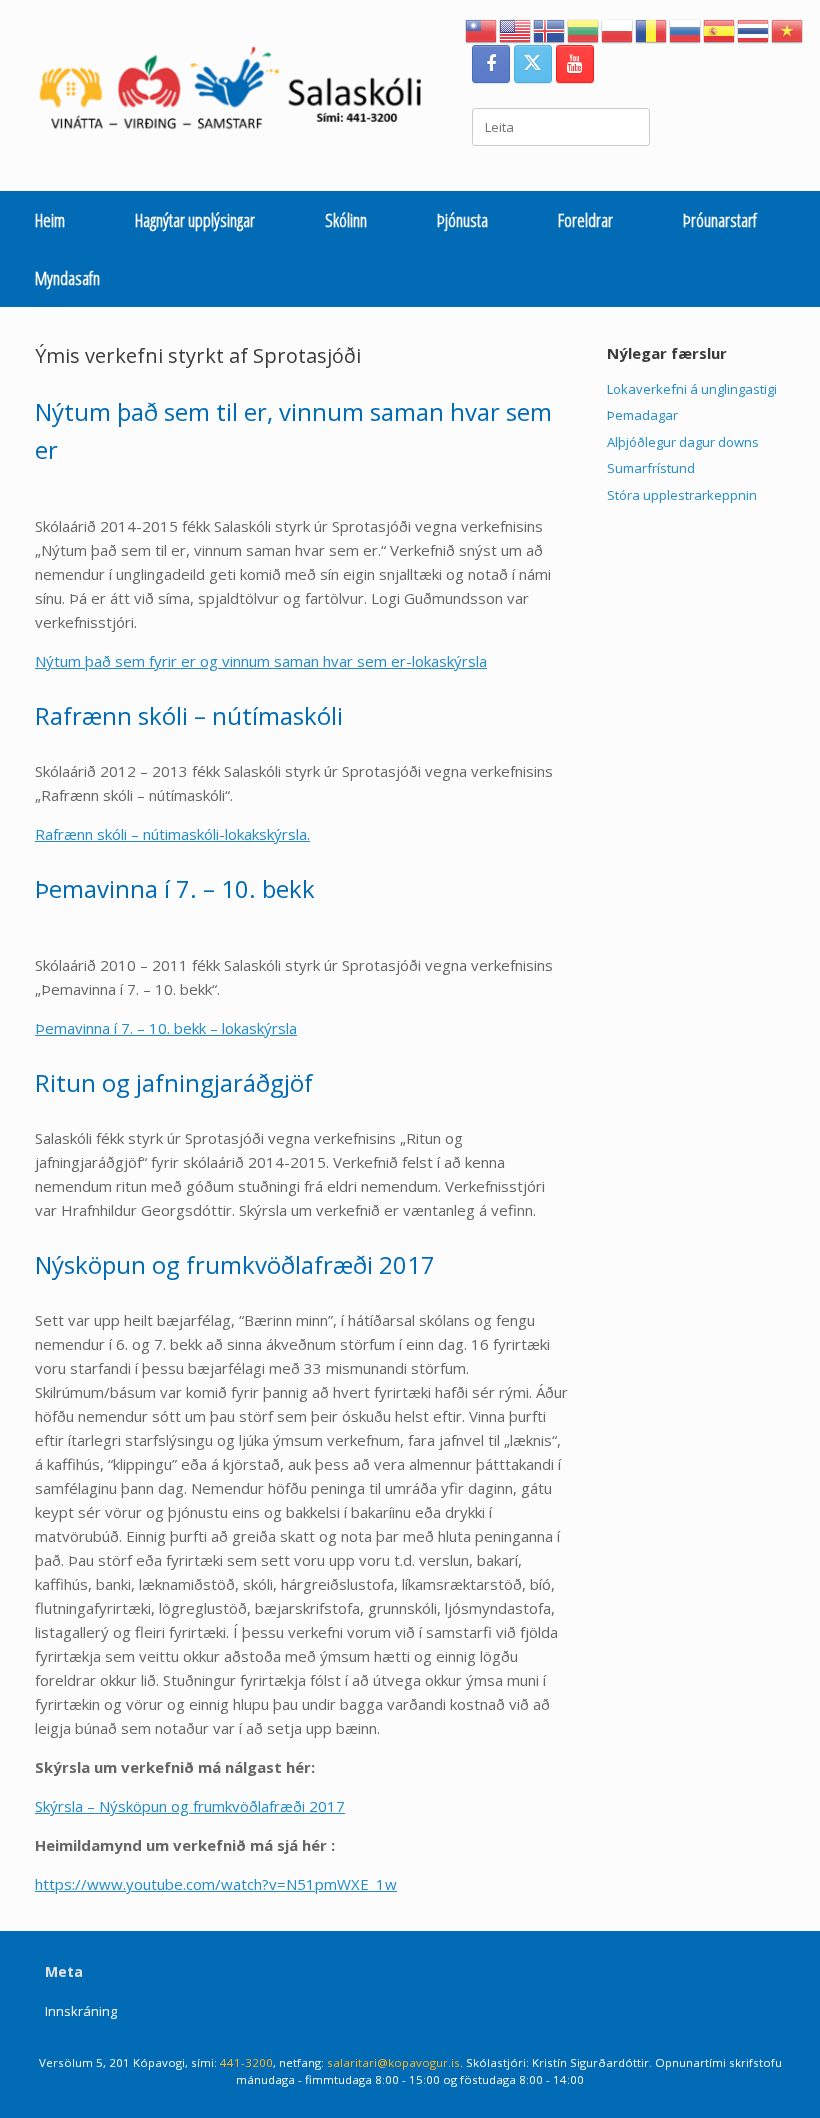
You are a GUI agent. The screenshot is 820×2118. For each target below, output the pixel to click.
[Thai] (754, 29)
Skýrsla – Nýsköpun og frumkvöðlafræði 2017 (190, 1806)
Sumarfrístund (651, 468)
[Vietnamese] (788, 29)
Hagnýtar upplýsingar (195, 220)
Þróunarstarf (720, 220)
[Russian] (686, 29)
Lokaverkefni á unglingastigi (692, 389)
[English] (516, 29)
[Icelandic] (550, 29)
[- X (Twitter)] (533, 64)
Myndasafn (67, 278)
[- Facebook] (491, 64)
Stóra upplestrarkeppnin (682, 495)
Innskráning (81, 2011)
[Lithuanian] (584, 29)
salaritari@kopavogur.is (393, 2062)
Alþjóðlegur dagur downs (683, 442)
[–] (241, 93)
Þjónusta (462, 220)
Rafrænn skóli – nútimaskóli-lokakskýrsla (171, 834)
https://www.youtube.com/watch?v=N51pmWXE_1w (216, 1884)
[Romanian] (652, 29)
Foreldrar (585, 220)
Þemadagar (642, 415)
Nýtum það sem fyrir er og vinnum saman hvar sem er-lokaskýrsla (261, 661)
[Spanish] (720, 29)
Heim (50, 220)
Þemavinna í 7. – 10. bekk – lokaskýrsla (166, 1028)
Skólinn (346, 220)
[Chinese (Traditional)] (482, 29)
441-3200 (246, 2062)
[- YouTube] (575, 64)
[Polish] (618, 29)
